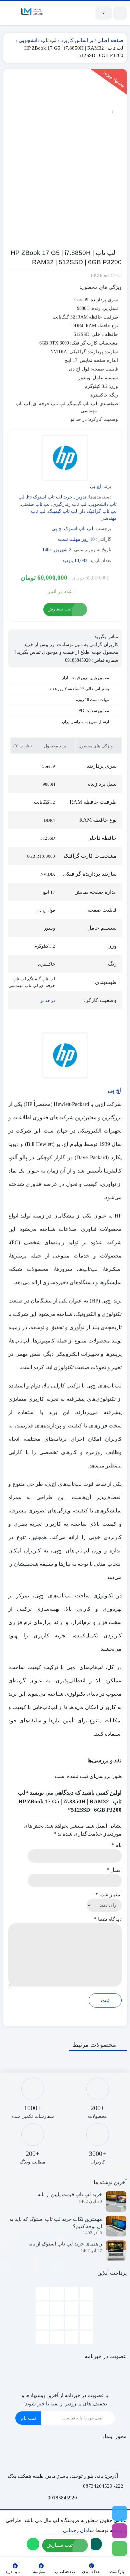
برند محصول (56, 746)
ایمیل (114, 1870)
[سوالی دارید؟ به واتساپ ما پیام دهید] (119, 2549)
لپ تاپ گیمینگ (62, 511)
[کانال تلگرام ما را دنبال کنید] (119, 2513)
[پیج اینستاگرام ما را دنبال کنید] (119, 2531)
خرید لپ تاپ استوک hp (50, 497)
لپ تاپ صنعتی (35, 504)
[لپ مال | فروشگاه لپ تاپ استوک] (32, 13)
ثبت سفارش (59, 609)
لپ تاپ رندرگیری (69, 504)
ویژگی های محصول (96, 746)
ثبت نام (28, 2418)
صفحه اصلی (110, 40)
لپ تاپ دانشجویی (38, 40)
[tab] (98, 745)
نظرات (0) (23, 746)
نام (116, 1845)
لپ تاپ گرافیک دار (98, 511)
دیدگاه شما (108, 1919)
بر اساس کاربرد (77, 40)
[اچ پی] (65, 459)
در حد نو (48, 1000)
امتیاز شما (108, 1894)
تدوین (81, 497)
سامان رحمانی (78, 2530)
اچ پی (95, 486)
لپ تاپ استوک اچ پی (72, 529)
